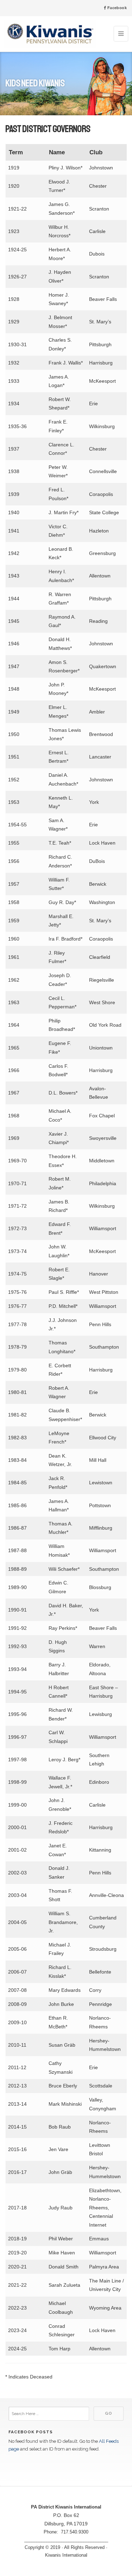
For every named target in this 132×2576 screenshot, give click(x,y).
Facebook (116, 8)
